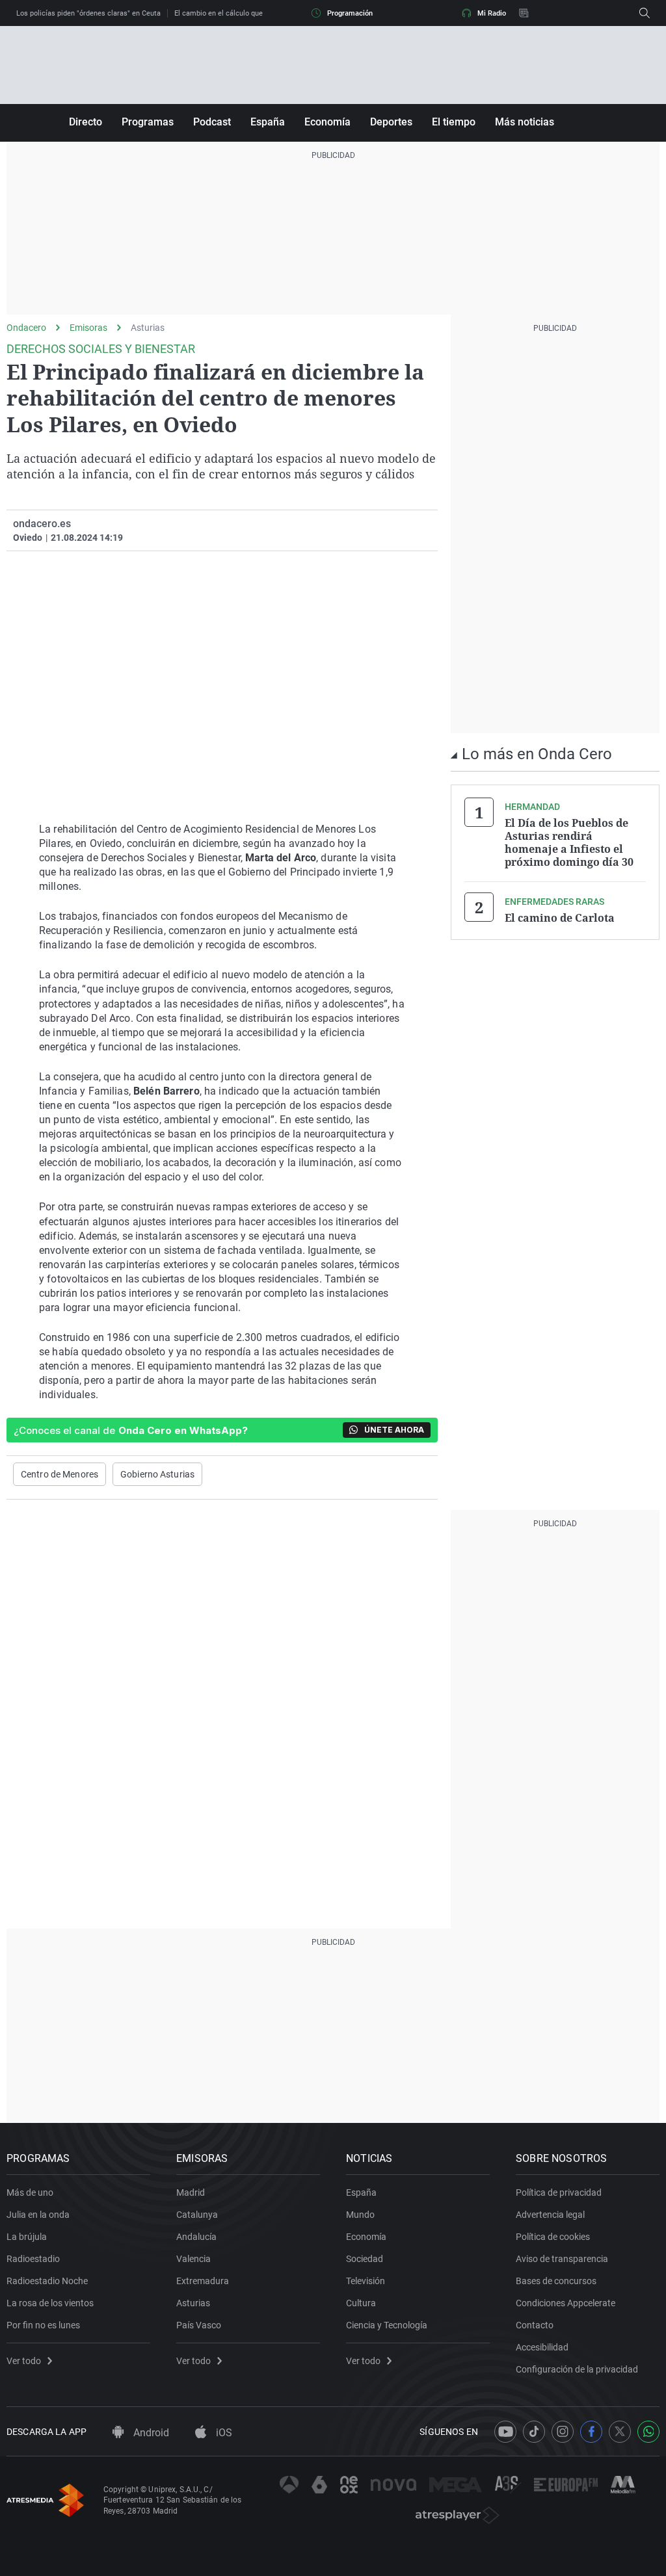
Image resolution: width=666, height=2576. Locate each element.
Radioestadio (33, 2259)
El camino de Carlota (560, 918)
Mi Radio (492, 13)
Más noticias (525, 122)
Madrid (191, 2192)
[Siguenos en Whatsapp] (648, 2432)
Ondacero (26, 328)
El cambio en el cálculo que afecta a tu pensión (251, 13)
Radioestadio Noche (47, 2281)
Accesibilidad (542, 2347)
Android (150, 2433)
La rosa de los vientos (50, 2303)
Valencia (193, 2259)
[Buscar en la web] (645, 13)
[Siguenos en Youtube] (505, 2432)
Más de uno (30, 2192)
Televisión (366, 2281)
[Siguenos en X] (620, 2432)
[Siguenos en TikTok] (534, 2432)
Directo (86, 122)
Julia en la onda (38, 2215)
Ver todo (24, 2361)
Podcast (212, 122)
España (268, 122)
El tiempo (454, 122)
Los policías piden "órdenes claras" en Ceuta (88, 13)
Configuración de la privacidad (577, 2369)
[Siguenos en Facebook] (591, 2432)
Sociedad (365, 2259)
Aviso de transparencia (562, 2259)
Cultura (361, 2303)
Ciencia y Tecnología (387, 2325)
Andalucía (196, 2237)
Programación (350, 13)
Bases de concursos (556, 2281)
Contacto (535, 2325)
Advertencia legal (550, 2215)
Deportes (391, 122)
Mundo (360, 2215)
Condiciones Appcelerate (566, 2303)
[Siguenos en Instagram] (563, 2432)
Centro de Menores (60, 1474)
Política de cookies (553, 2237)
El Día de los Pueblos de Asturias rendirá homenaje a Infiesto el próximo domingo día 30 (569, 842)
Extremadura (203, 2281)
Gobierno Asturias (157, 1474)
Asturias (148, 328)
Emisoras (88, 328)
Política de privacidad (559, 2192)
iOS (223, 2433)
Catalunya (197, 2215)
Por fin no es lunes (43, 2325)
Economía (327, 122)
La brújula (27, 2237)
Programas (148, 122)
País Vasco (199, 2325)
